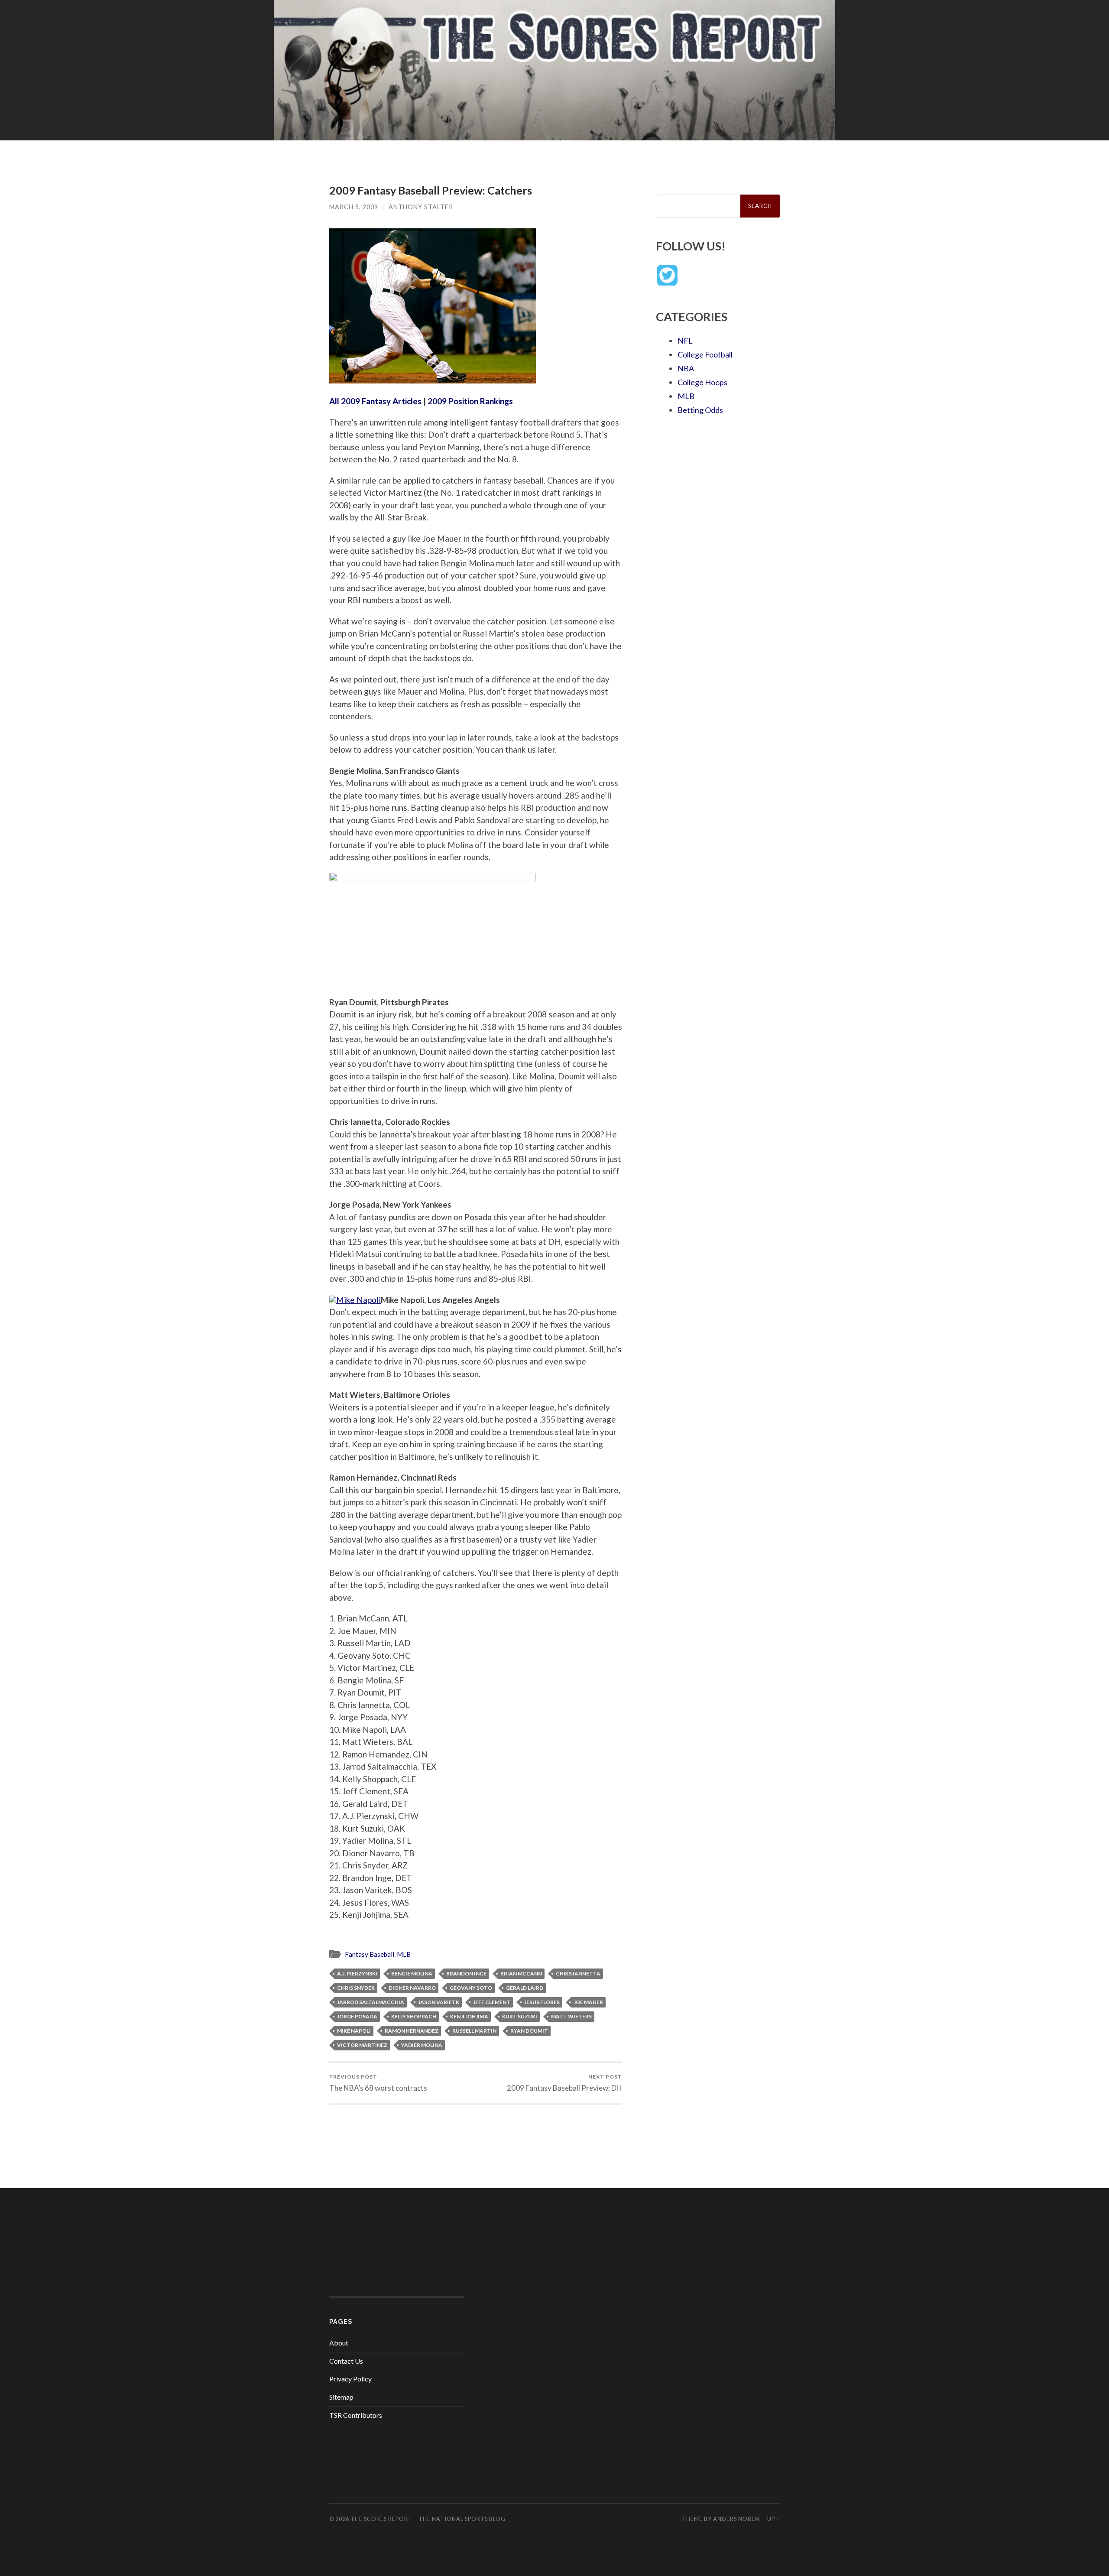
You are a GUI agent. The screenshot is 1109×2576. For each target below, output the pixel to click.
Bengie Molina (412, 1973)
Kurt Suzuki (520, 2016)
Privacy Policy (350, 2379)
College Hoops (702, 382)
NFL (685, 341)
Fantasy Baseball (370, 1954)
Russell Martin (474, 2031)
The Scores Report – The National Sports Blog (428, 2519)
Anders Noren (736, 2519)
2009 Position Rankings (470, 401)
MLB (404, 1954)
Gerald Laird (525, 1988)
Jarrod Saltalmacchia (371, 2002)
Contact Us (346, 2361)
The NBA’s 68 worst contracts (378, 2083)
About (339, 2343)
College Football (705, 354)
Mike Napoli (354, 2031)
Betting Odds (700, 410)
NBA (686, 368)
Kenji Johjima (469, 2016)
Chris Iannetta (578, 1973)
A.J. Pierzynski (357, 1973)
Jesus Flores (542, 2002)
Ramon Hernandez (412, 2031)
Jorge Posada (357, 2016)
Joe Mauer (588, 2002)
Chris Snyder (356, 1988)
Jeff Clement (492, 2002)
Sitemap (341, 2397)
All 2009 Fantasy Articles (375, 401)
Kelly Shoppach (414, 2016)
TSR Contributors (356, 2415)
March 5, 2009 (354, 207)
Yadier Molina (422, 2045)
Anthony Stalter (421, 207)
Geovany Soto (471, 1988)
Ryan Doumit (529, 2031)
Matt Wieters (571, 2016)
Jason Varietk (439, 2002)
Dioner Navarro (412, 1988)
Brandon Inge (466, 1973)
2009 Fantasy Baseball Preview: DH (564, 2083)
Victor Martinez (362, 2045)
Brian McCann (521, 1973)
